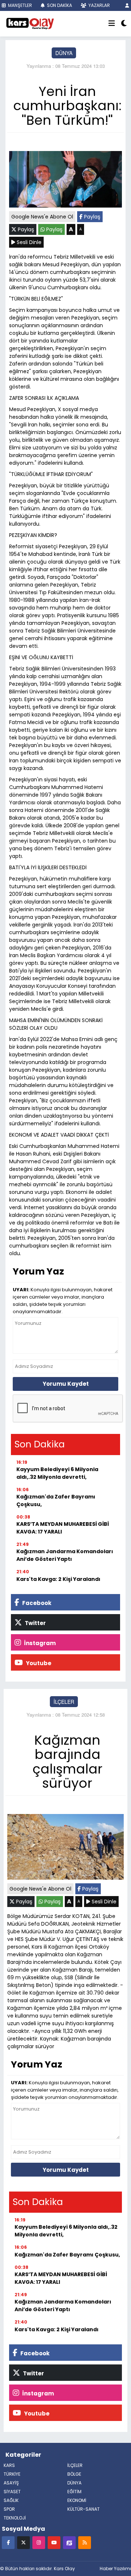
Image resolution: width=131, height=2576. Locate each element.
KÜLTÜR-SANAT (84, 2509)
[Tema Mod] (124, 24)
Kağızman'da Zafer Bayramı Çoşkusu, (56, 1500)
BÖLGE (74, 2474)
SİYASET (12, 2492)
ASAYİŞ (11, 2483)
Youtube (38, 1663)
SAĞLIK (11, 2500)
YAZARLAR (99, 5)
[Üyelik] (127, 5)
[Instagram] (39, 2542)
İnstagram (39, 1643)
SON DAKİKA (59, 5)
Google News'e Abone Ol (42, 217)
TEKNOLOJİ (15, 2518)
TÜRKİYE (12, 2474)
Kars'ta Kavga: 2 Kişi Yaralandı (58, 1579)
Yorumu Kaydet (66, 1384)
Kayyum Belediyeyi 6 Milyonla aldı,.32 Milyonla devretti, (57, 1473)
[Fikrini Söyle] (69, 2542)
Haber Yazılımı (115, 2569)
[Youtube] (54, 2542)
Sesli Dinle (28, 242)
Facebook (36, 1603)
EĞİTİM (74, 2492)
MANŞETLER (19, 5)
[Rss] (85, 2542)
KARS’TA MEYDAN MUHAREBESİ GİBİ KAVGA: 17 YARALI (63, 1528)
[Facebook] (8, 2542)
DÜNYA (64, 53)
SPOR (9, 2509)
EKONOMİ (77, 2500)
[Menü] (112, 24)
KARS (9, 2465)
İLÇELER (64, 1702)
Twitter (35, 1623)
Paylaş (92, 217)
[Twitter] (23, 2542)
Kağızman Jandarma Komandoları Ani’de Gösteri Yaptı (65, 1555)
